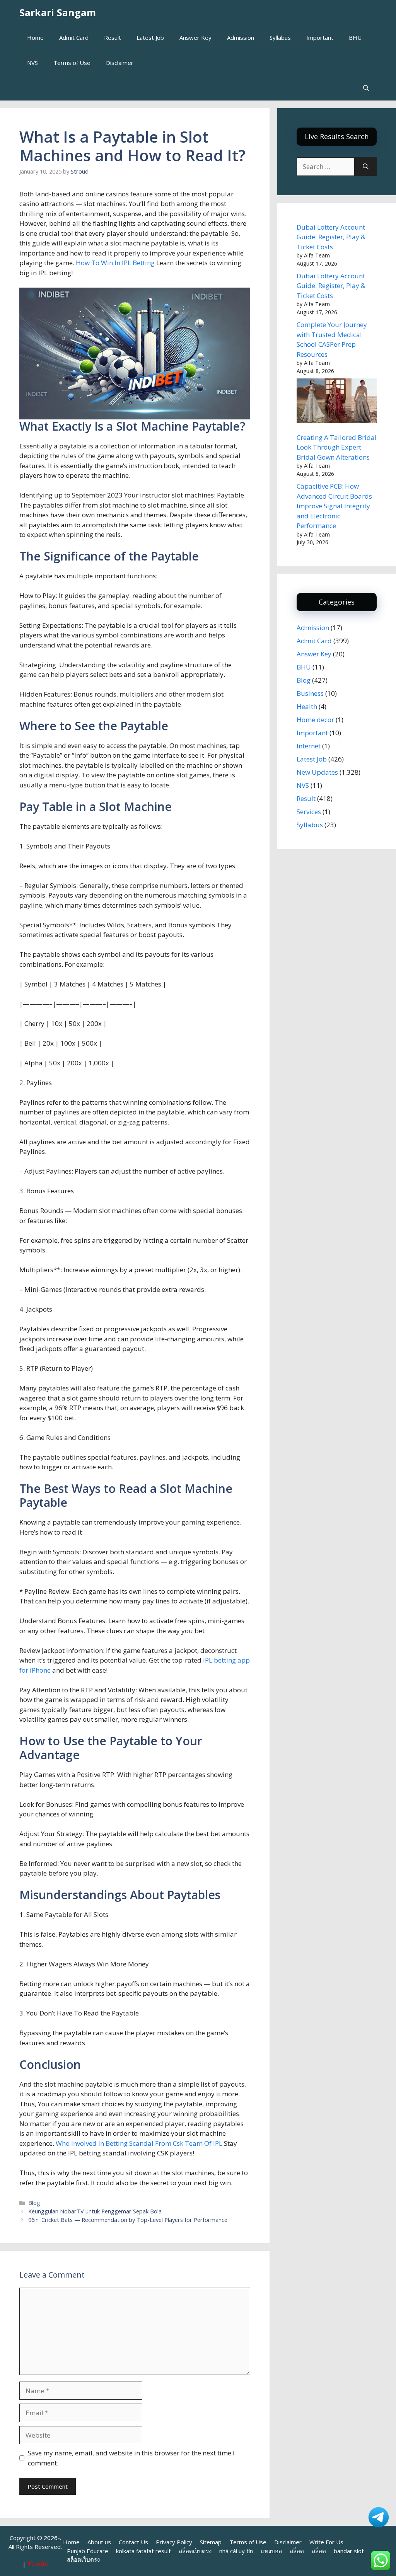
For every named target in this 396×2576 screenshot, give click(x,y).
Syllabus (280, 37)
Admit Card (74, 37)
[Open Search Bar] (366, 88)
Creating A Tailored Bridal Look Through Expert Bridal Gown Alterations (337, 447)
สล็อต (297, 2551)
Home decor (315, 720)
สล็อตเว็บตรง (195, 2551)
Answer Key (195, 37)
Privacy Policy (174, 2542)
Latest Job (150, 37)
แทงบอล (271, 2551)
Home (35, 37)
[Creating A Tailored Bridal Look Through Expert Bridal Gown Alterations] (337, 402)
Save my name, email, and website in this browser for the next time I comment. (131, 2458)
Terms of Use (72, 63)
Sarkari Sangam (58, 12)
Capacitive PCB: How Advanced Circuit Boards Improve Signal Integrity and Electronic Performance (334, 506)
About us (99, 2542)
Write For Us (326, 2542)
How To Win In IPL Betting (115, 263)
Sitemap (211, 2542)
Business (310, 693)
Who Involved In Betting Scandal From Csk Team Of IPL (139, 2143)
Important (320, 37)
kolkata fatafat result (143, 2551)
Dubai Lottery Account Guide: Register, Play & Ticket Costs (331, 237)
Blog (34, 2203)
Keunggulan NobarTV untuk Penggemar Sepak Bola (95, 2211)
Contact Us (133, 2542)
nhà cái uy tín (236, 2551)
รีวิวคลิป (38, 2564)
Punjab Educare (88, 2551)
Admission (241, 37)
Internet (309, 746)
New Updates (317, 772)
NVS (32, 63)
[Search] (366, 167)
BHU (355, 37)
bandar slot (349, 2551)
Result (113, 37)
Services (309, 812)
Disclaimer (120, 63)
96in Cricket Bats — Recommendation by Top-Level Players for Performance (128, 2220)
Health (307, 706)
